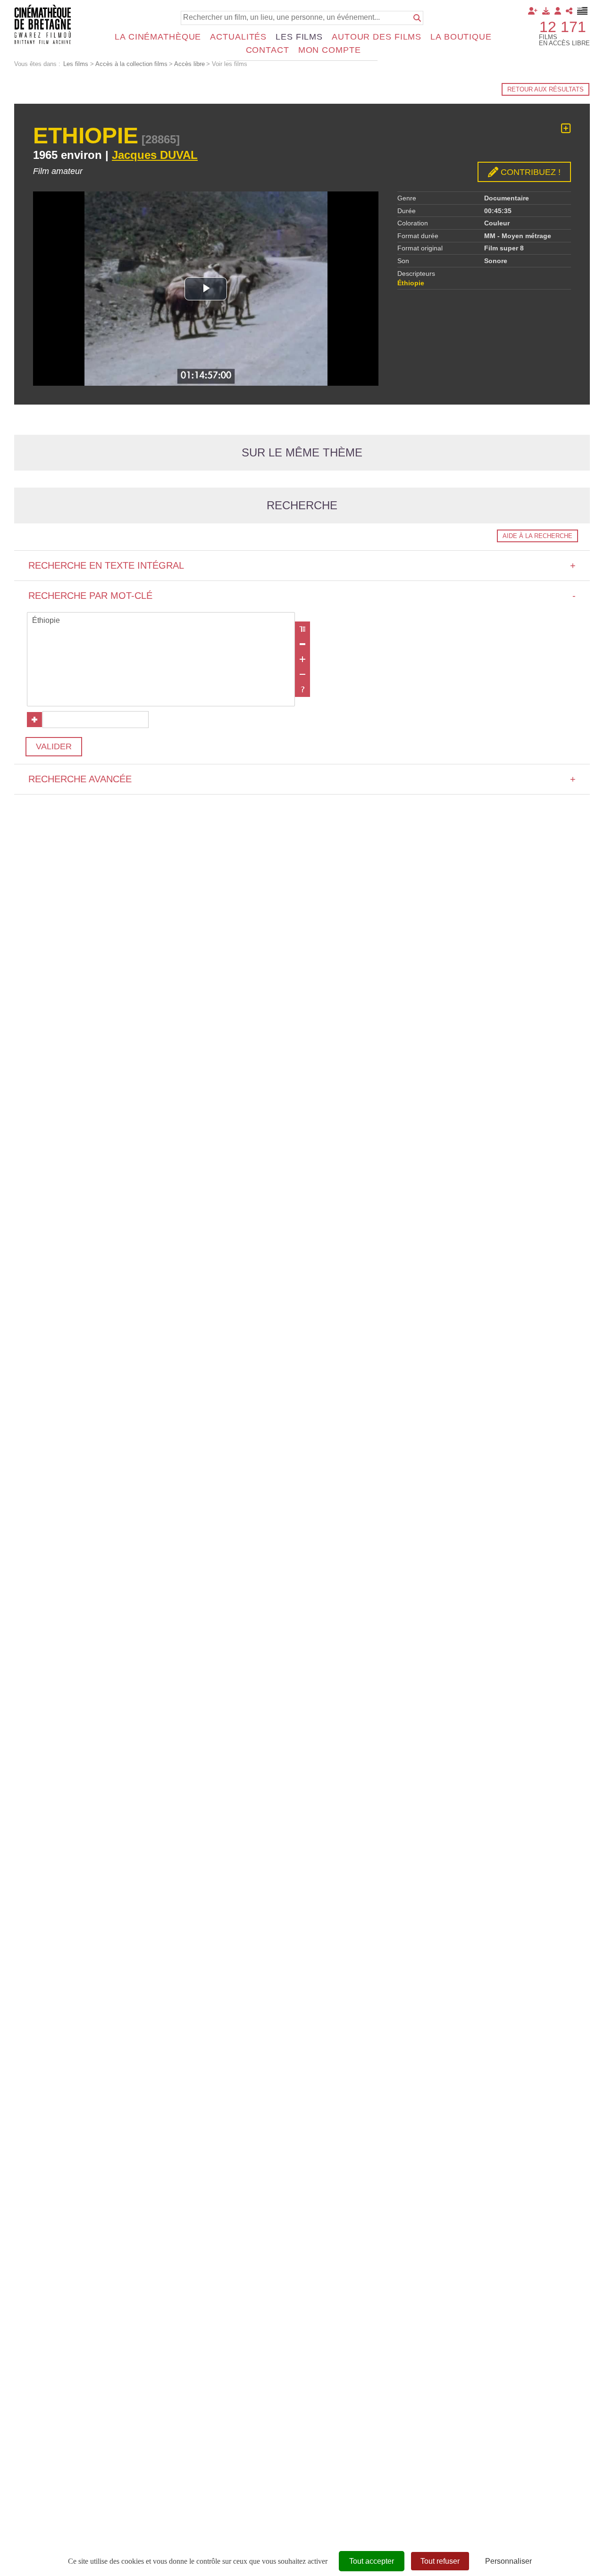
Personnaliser (508, 2561)
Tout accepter (372, 2561)
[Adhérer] (533, 11)
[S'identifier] (558, 11)
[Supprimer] (302, 644)
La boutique (461, 37)
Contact (268, 50)
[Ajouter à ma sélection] (566, 128)
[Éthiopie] (161, 621)
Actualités (238, 37)
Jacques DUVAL (155, 155)
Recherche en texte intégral (302, 565)
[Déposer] (546, 11)
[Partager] (569, 11)
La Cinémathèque (158, 37)
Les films (299, 37)
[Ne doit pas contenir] (302, 674)
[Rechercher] (417, 18)
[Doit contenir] (302, 659)
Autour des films (377, 37)
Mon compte (330, 50)
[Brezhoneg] (583, 11)
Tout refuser (440, 2561)
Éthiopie (411, 283)
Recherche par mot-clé (302, 596)
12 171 (563, 27)
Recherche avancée (302, 779)
